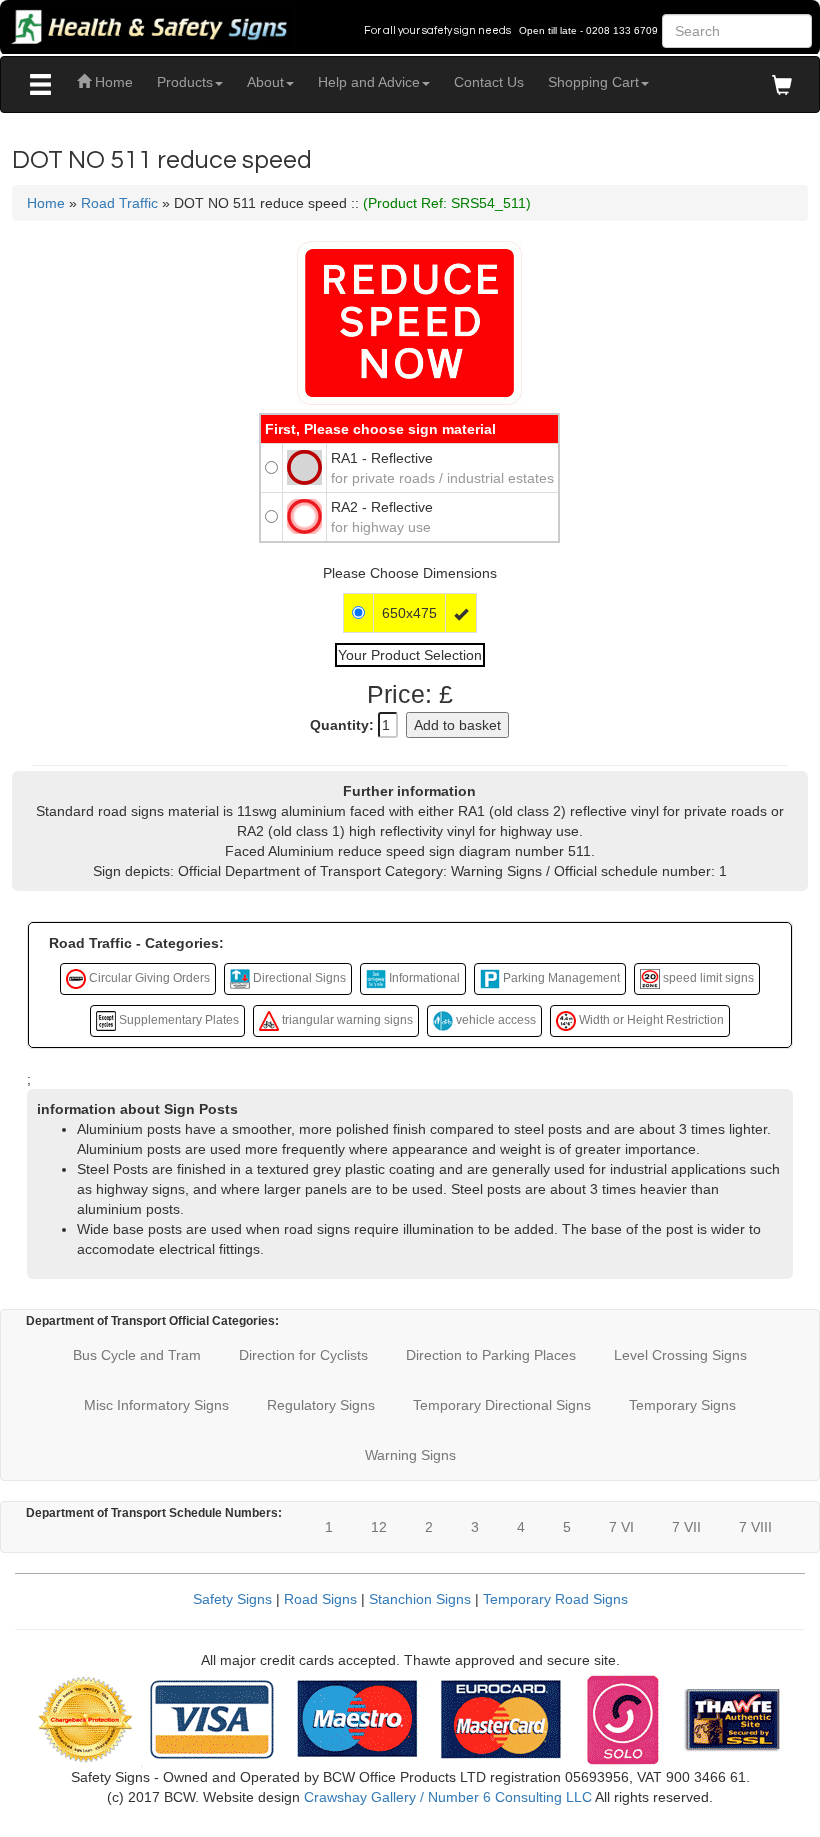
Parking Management (560, 978)
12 (379, 1527)
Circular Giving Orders (148, 978)
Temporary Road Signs (555, 1599)
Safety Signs (232, 1599)
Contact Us (489, 82)
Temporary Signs (682, 1405)
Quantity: (342, 725)
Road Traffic (119, 203)
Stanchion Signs (420, 1599)
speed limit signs (707, 978)
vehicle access (494, 1020)
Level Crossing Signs (680, 1355)
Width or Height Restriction (650, 1020)
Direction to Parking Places (491, 1355)
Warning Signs (410, 1455)
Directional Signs (298, 978)
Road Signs (320, 1599)
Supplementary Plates (177, 1020)
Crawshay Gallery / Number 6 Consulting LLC (448, 1797)
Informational (423, 978)
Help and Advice (369, 82)
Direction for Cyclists (303, 1355)
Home (112, 82)
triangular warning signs (346, 1020)
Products (185, 82)
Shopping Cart (593, 82)
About (265, 82)
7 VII (686, 1527)
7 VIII (755, 1527)
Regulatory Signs (321, 1405)
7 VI (621, 1527)
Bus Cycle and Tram (137, 1355)
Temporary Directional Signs (502, 1405)
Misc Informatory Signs (156, 1405)
